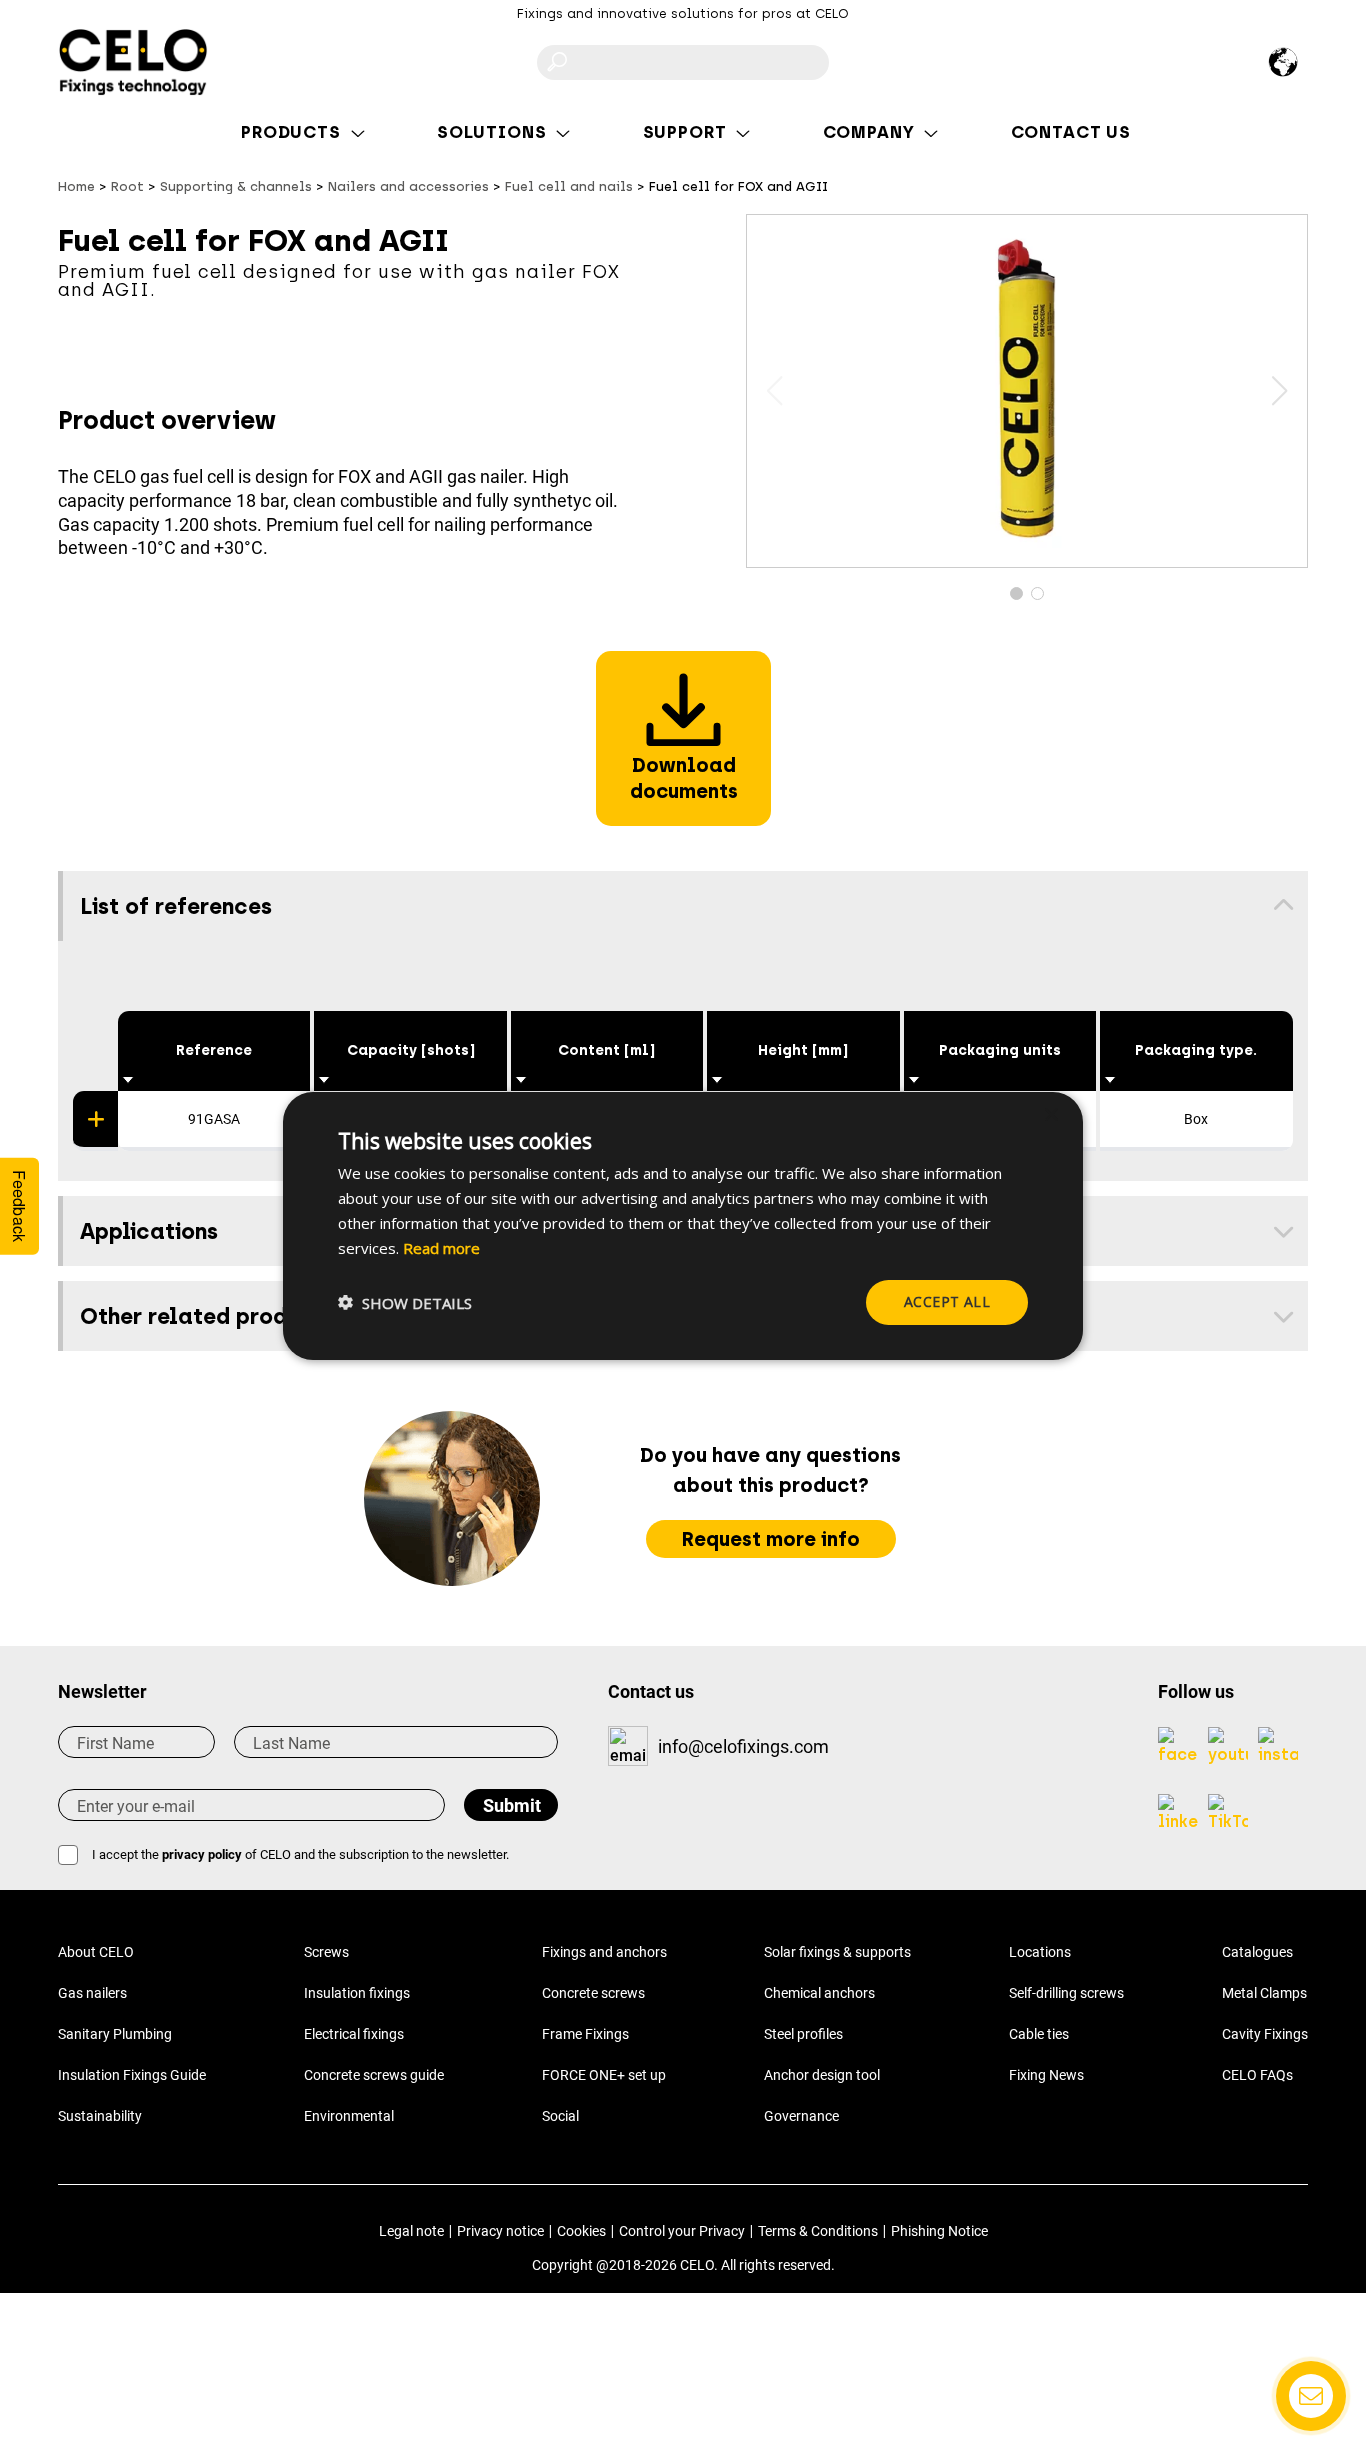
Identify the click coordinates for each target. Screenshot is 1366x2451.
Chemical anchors (819, 1993)
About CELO (96, 1952)
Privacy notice (500, 2231)
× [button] (1050, 1114)
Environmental (349, 2116)
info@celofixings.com (743, 1746)
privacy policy (202, 1854)
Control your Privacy (682, 2231)
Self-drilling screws (1066, 1993)
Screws (326, 1952)
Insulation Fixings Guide (132, 2075)
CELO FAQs (1257, 2075)
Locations (1040, 1952)
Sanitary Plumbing (115, 2034)
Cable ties (1039, 2034)
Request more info (771, 1539)
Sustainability (100, 2116)
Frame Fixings (585, 2034)
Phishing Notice (939, 2231)
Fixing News (1046, 2075)
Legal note (411, 2231)
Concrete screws (593, 1993)
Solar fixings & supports (837, 1952)
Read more (441, 1247)
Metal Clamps (1264, 1993)
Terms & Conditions (818, 2231)
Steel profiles (803, 2034)
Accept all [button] (947, 1301)
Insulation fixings (357, 1993)
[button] (1279, 391)
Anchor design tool (822, 2075)
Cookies (581, 2231)
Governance (801, 2116)
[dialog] (683, 1225)
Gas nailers (92, 1993)
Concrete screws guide (374, 2075)
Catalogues (1257, 1952)
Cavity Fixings (1265, 2034)
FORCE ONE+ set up (604, 2075)
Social (560, 2116)
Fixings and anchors (604, 1952)
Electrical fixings (354, 2034)
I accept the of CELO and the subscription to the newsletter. (300, 1854)
